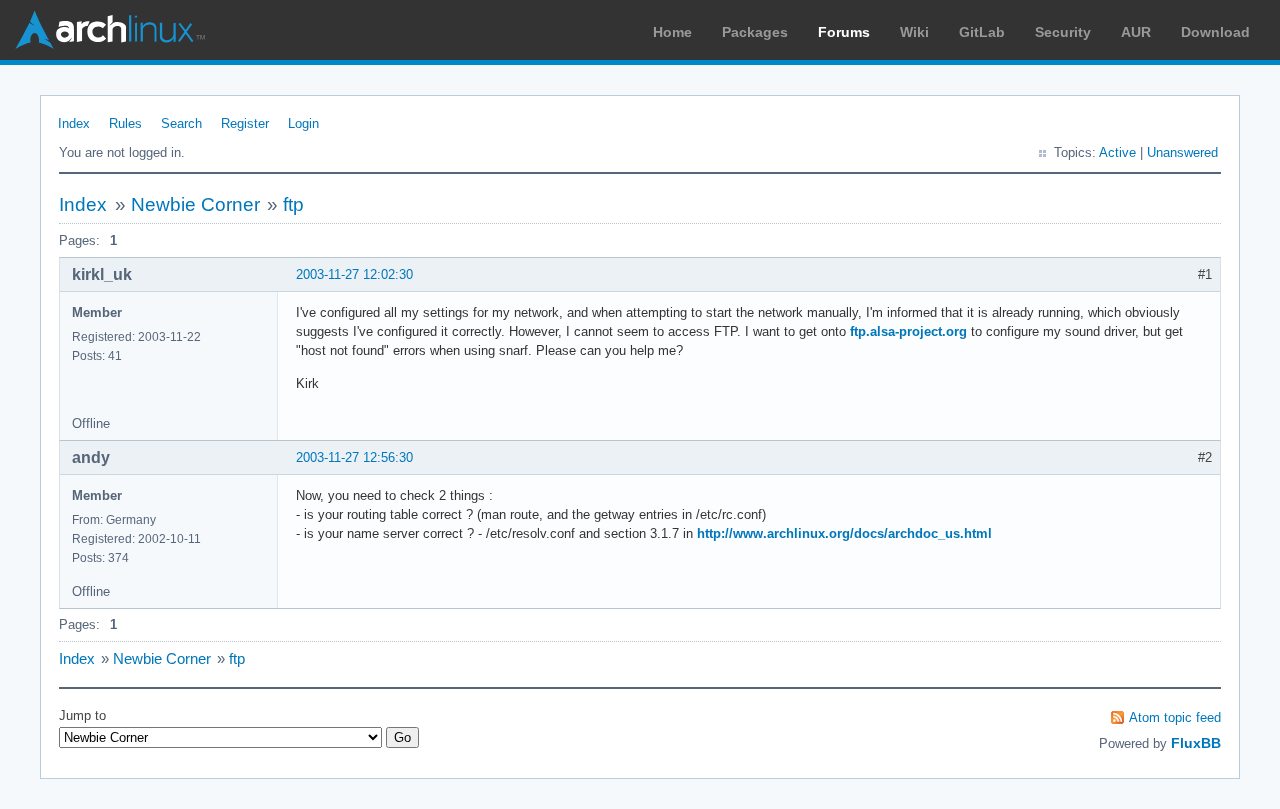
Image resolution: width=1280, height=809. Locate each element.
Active (1117, 152)
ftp (293, 204)
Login (303, 123)
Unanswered (1182, 152)
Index (74, 123)
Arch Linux (110, 30)
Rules (125, 123)
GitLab (982, 32)
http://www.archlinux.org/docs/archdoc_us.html (844, 533)
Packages (755, 32)
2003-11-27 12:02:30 (354, 274)
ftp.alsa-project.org (908, 331)
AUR (1136, 32)
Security (1063, 32)
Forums (844, 32)
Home (672, 32)
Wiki (914, 32)
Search (181, 123)
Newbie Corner (195, 204)
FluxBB (1196, 743)
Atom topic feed (1175, 717)
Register (245, 123)
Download (1215, 32)
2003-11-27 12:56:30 (354, 457)
